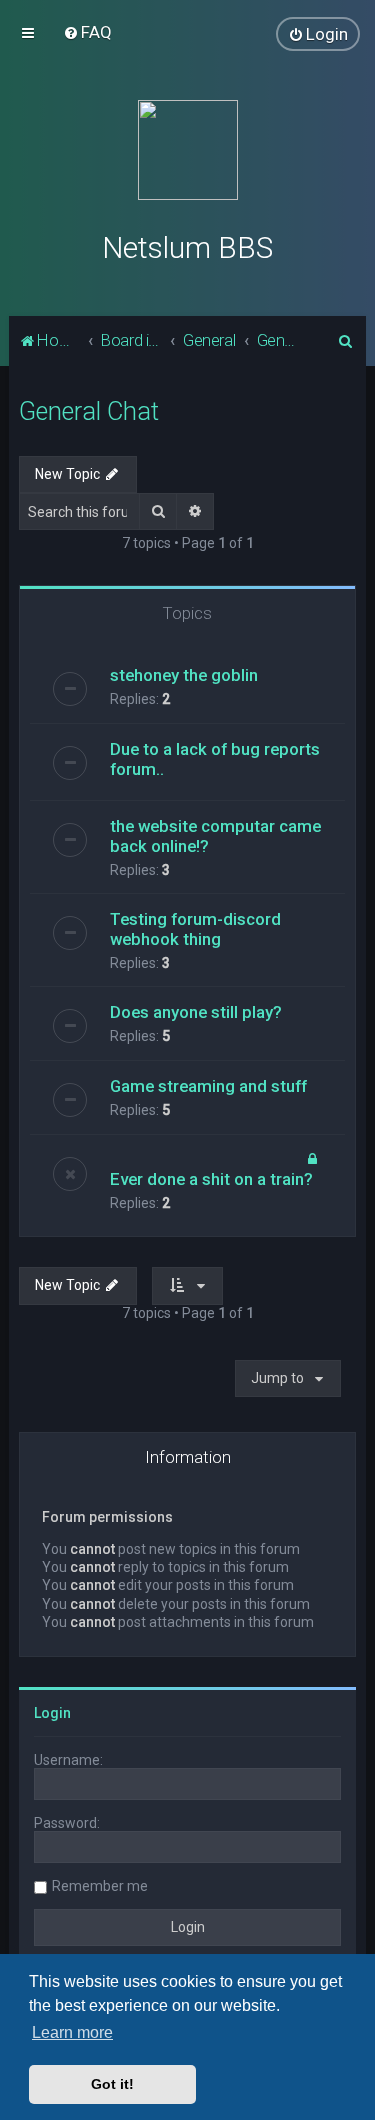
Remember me (100, 1886)
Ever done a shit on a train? (211, 1179)
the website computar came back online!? (215, 836)
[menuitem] (87, 32)
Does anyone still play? (196, 1012)
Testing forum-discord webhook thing (195, 929)
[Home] (188, 150)
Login (52, 1713)
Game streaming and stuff (208, 1086)
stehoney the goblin (184, 675)
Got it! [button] (112, 2084)
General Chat (89, 411)
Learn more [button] (72, 2032)
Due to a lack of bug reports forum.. (215, 759)
